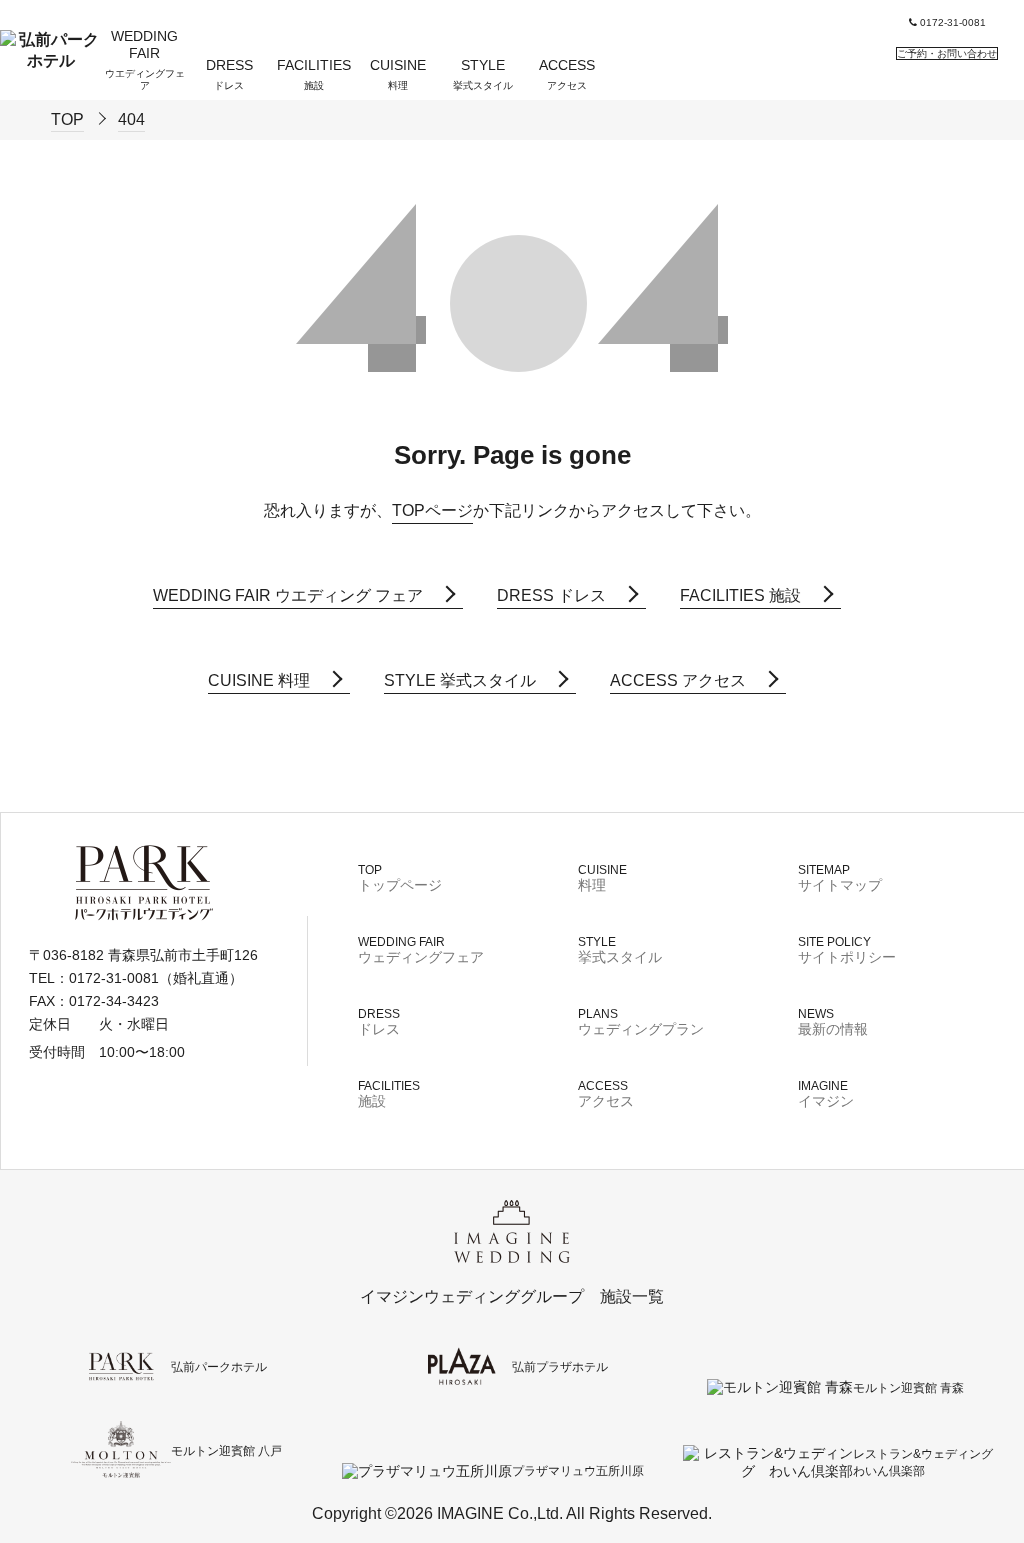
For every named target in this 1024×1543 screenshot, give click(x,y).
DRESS (229, 74)
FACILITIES (314, 74)
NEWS (833, 1022)
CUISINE (398, 74)
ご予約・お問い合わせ (947, 53)
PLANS (641, 1022)
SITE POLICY (847, 950)
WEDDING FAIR (145, 59)
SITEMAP (840, 878)
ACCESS (567, 74)
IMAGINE (826, 1094)
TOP (400, 878)
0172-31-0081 (951, 22)
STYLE (483, 74)
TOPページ (432, 510)
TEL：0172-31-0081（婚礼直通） (136, 978)
